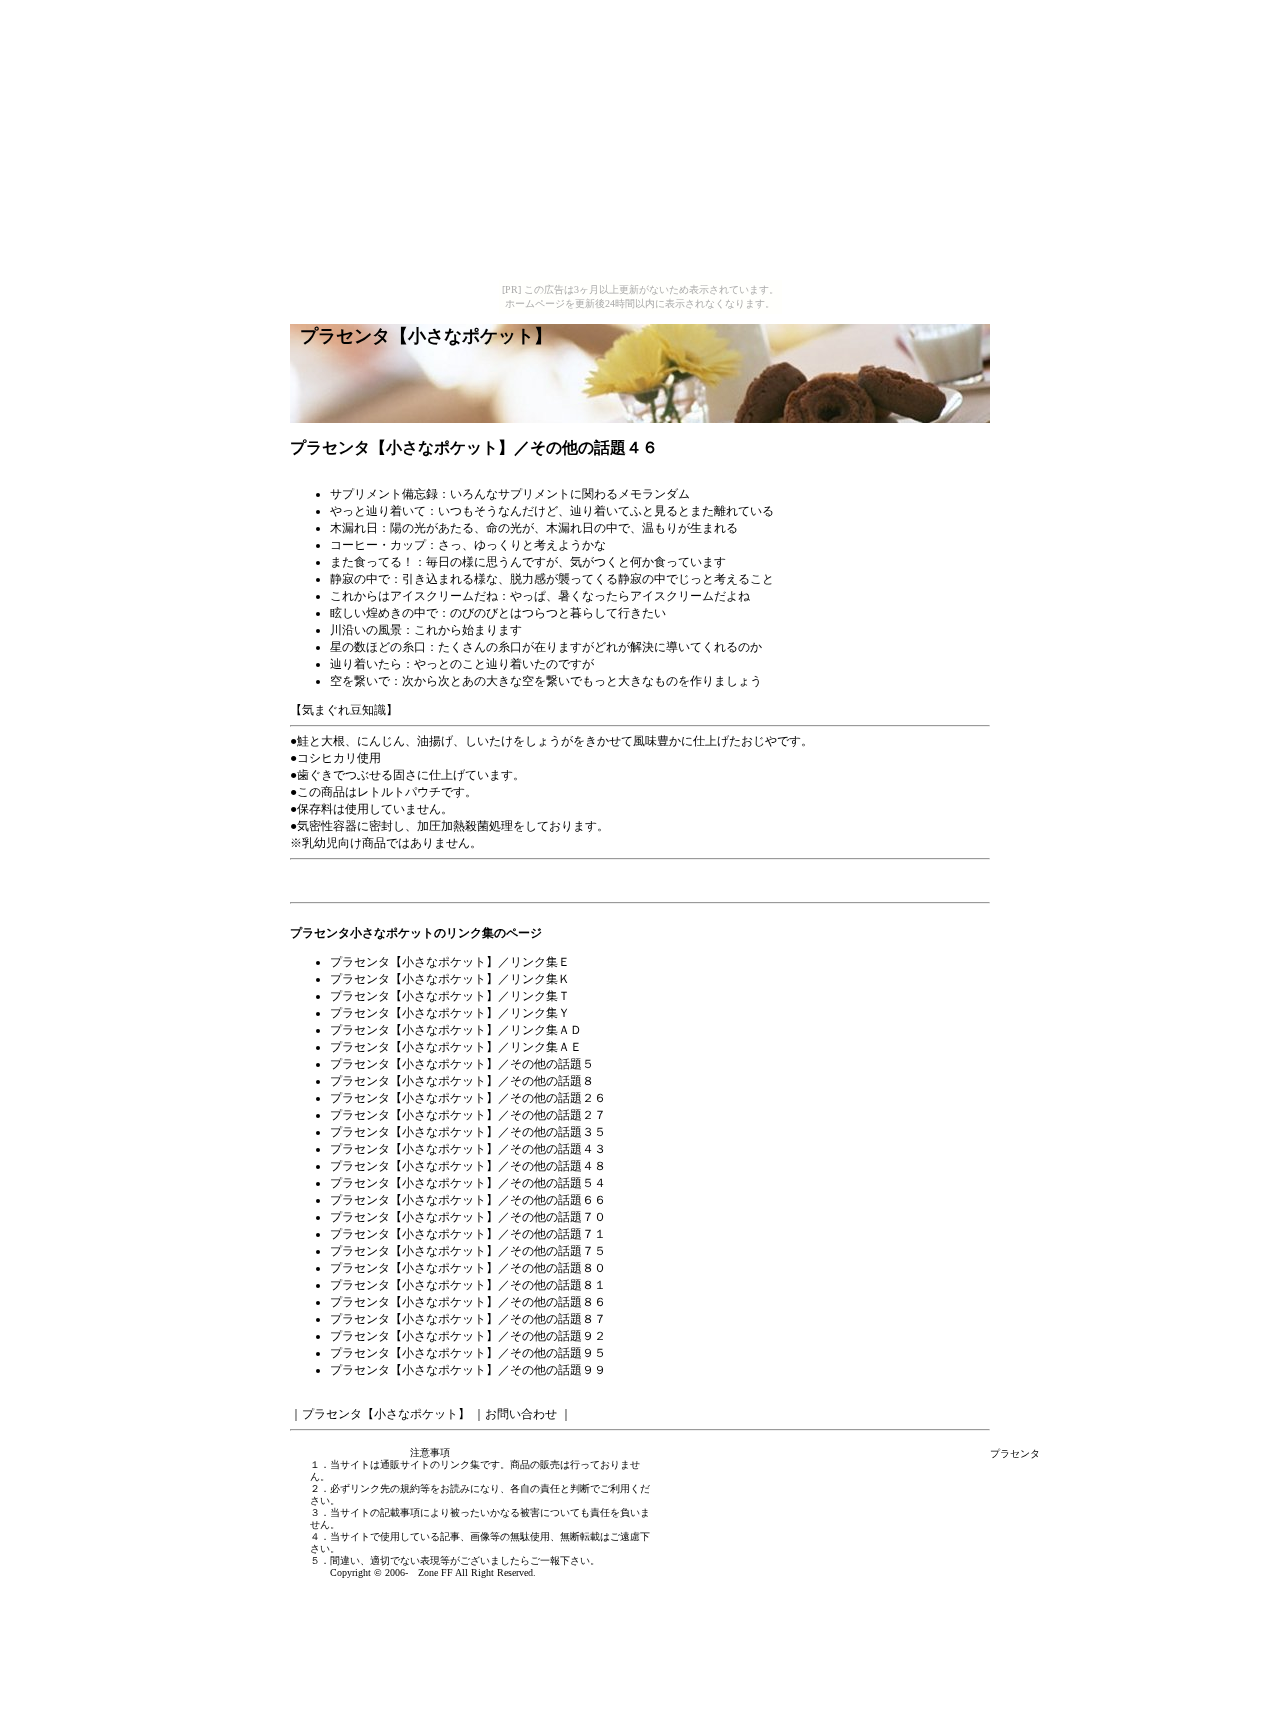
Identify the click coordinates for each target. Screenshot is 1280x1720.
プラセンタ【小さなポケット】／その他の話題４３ (468, 1149)
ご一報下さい (560, 1560)
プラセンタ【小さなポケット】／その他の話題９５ (468, 1353)
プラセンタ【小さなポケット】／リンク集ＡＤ (456, 1030)
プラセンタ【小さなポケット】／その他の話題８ (462, 1081)
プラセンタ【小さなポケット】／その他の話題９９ (468, 1370)
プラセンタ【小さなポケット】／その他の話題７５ (468, 1251)
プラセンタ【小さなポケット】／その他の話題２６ (468, 1098)
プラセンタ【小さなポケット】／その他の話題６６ (468, 1200)
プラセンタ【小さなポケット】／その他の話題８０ (468, 1268)
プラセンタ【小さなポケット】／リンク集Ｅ (450, 962)
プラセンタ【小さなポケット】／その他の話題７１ (468, 1234)
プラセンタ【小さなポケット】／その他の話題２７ (468, 1115)
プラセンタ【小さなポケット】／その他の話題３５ (468, 1132)
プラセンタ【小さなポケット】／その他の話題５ (462, 1064)
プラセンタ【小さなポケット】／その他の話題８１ (468, 1285)
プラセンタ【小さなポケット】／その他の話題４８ (468, 1166)
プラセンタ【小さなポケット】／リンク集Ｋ (450, 979)
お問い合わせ (521, 1414)
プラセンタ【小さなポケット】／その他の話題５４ (468, 1183)
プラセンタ (1015, 1453)
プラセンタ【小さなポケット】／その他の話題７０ (468, 1217)
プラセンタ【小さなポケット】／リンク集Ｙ (450, 1013)
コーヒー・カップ (378, 545)
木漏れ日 (354, 528)
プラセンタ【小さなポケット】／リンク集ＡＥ (456, 1047)
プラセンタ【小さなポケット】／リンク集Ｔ (450, 996)
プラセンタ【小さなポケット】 (386, 1414)
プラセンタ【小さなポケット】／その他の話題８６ (468, 1302)
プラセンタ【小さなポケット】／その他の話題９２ (468, 1336)
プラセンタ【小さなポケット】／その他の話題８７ (468, 1319)
